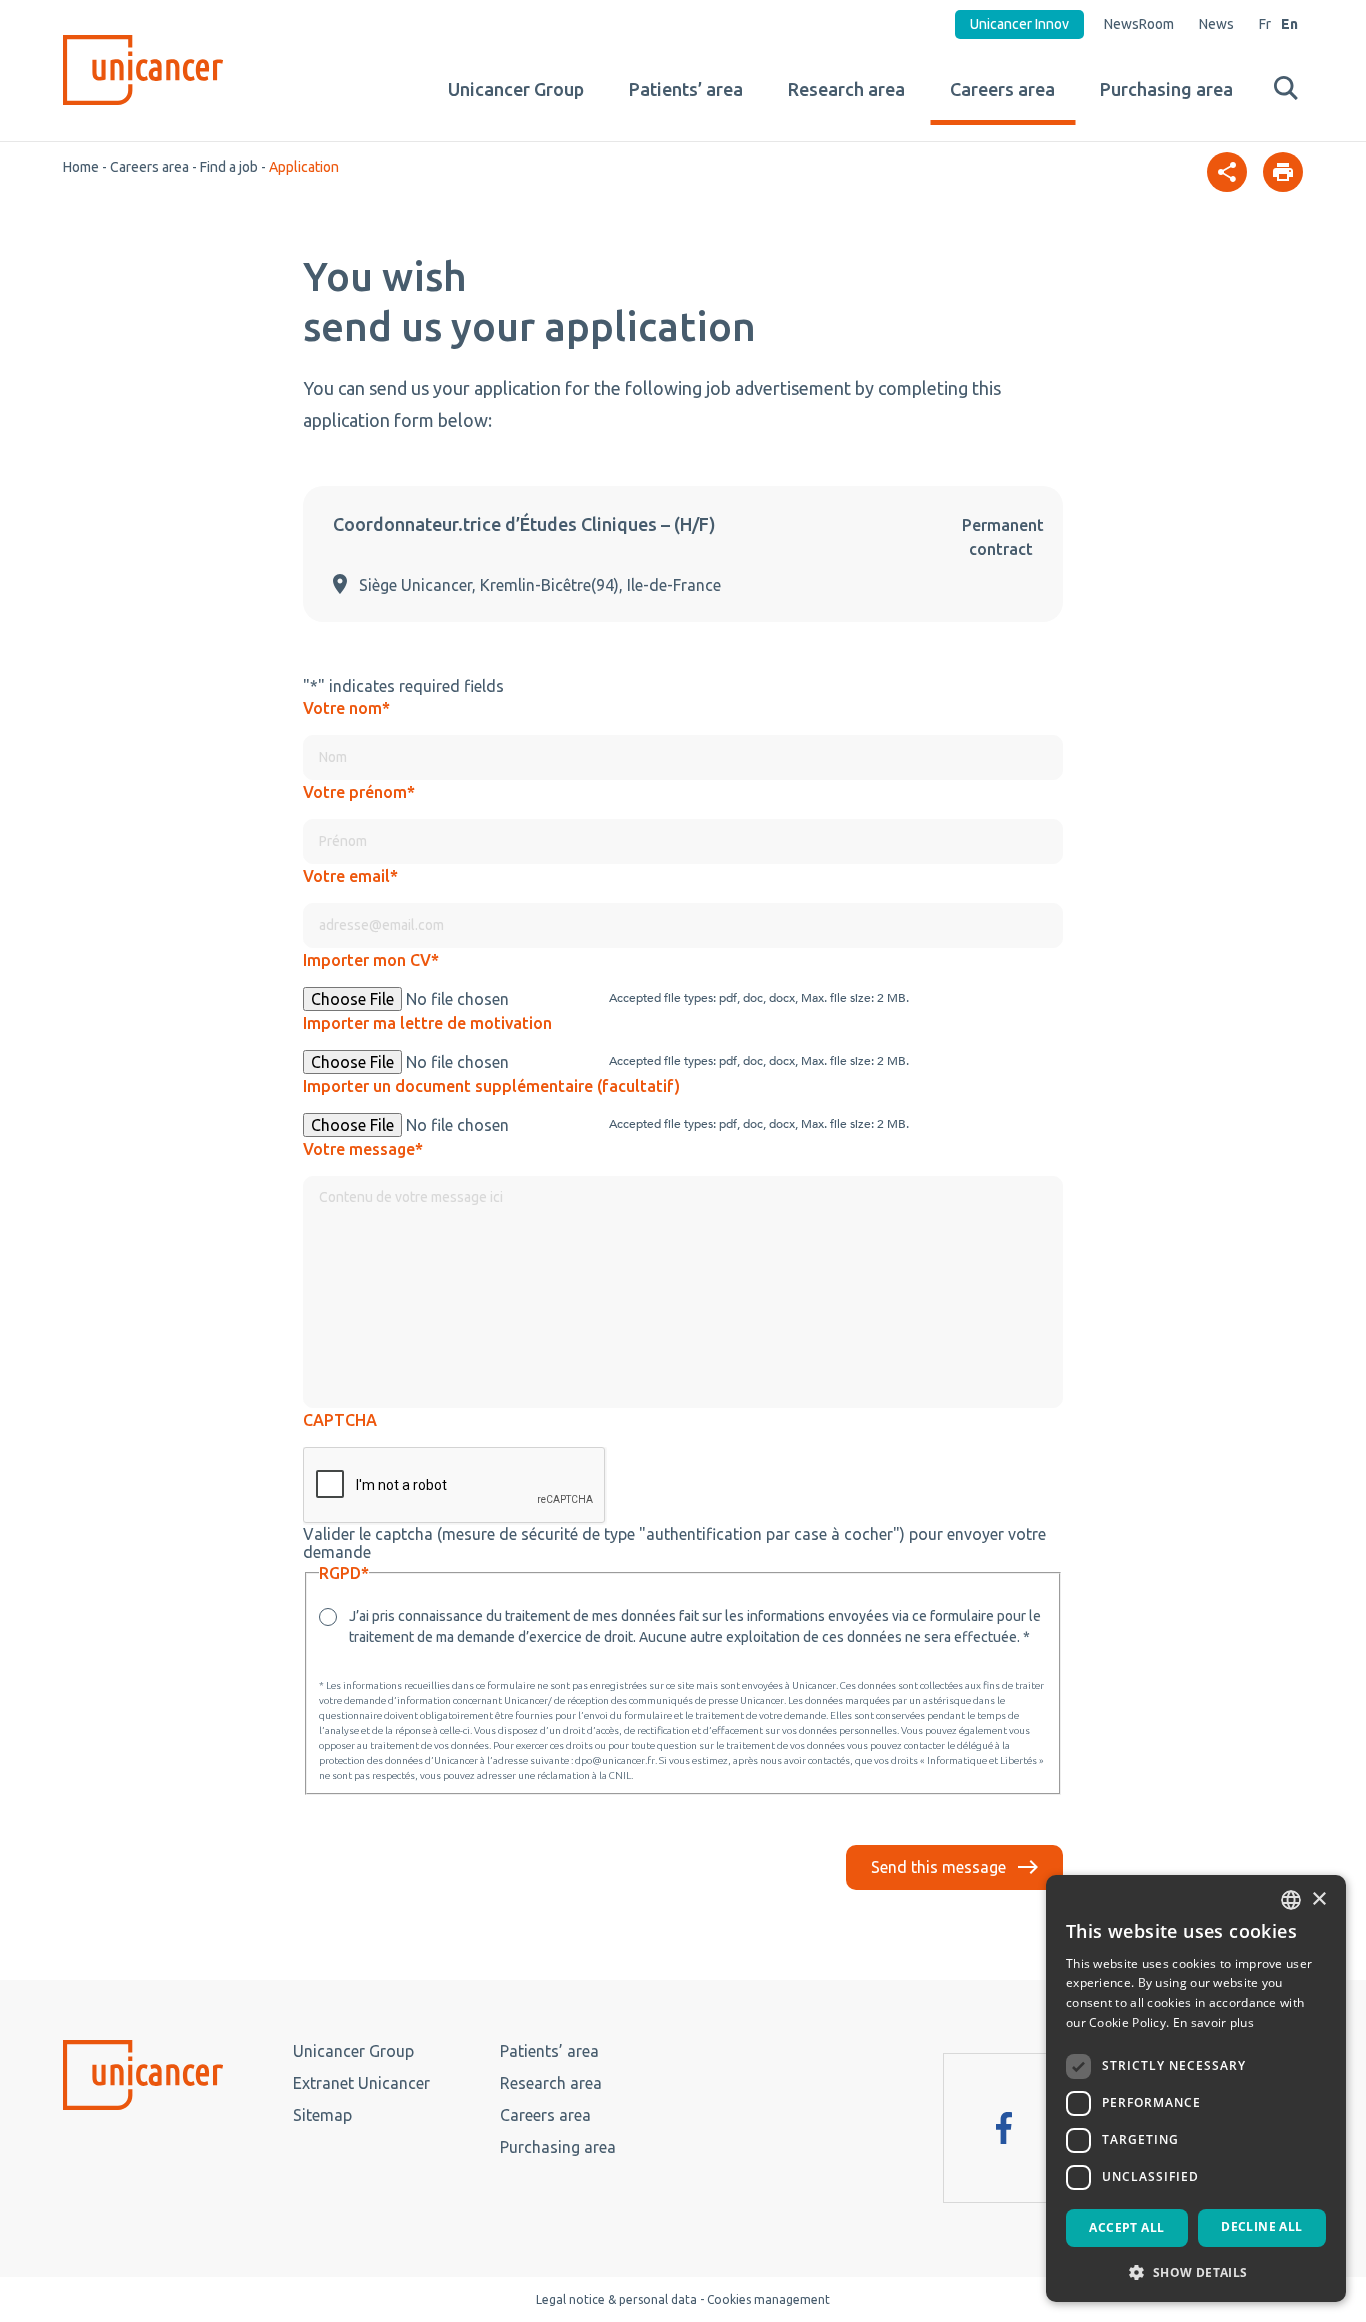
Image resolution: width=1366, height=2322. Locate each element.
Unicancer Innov (1019, 24)
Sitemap (322, 2115)
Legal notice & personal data (616, 2299)
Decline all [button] (1261, 2226)
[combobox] (1291, 1900)
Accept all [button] (1126, 2227)
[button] (1196, 2271)
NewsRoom (1139, 24)
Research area (846, 89)
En (1289, 24)
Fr (1265, 24)
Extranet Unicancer (361, 2083)
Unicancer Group (516, 89)
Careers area (1002, 89)
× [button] (1318, 1899)
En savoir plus (1213, 2022)
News (1216, 24)
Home (81, 167)
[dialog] (1196, 2088)
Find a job (229, 167)
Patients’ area (686, 89)
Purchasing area (1166, 89)
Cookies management (768, 2299)
